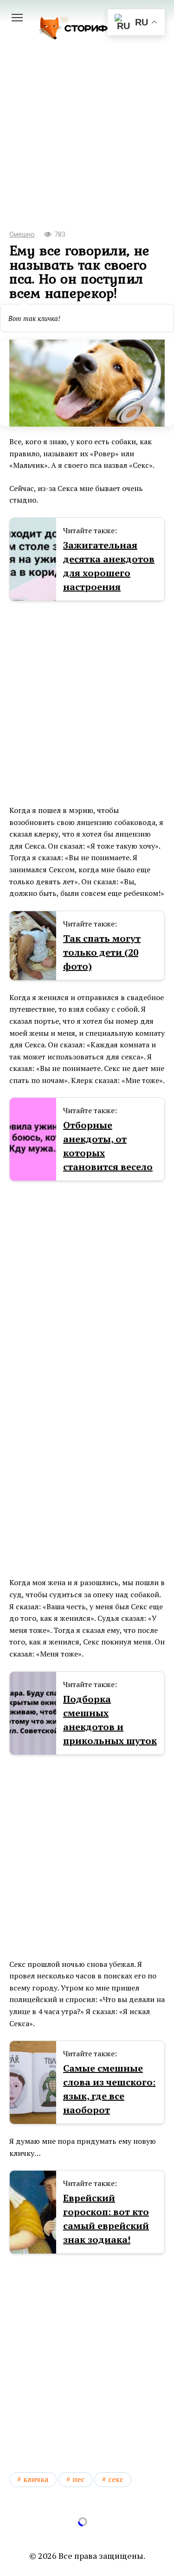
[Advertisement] (87, 148)
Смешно (22, 235)
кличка (36, 2479)
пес (78, 2479)
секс (116, 2479)
